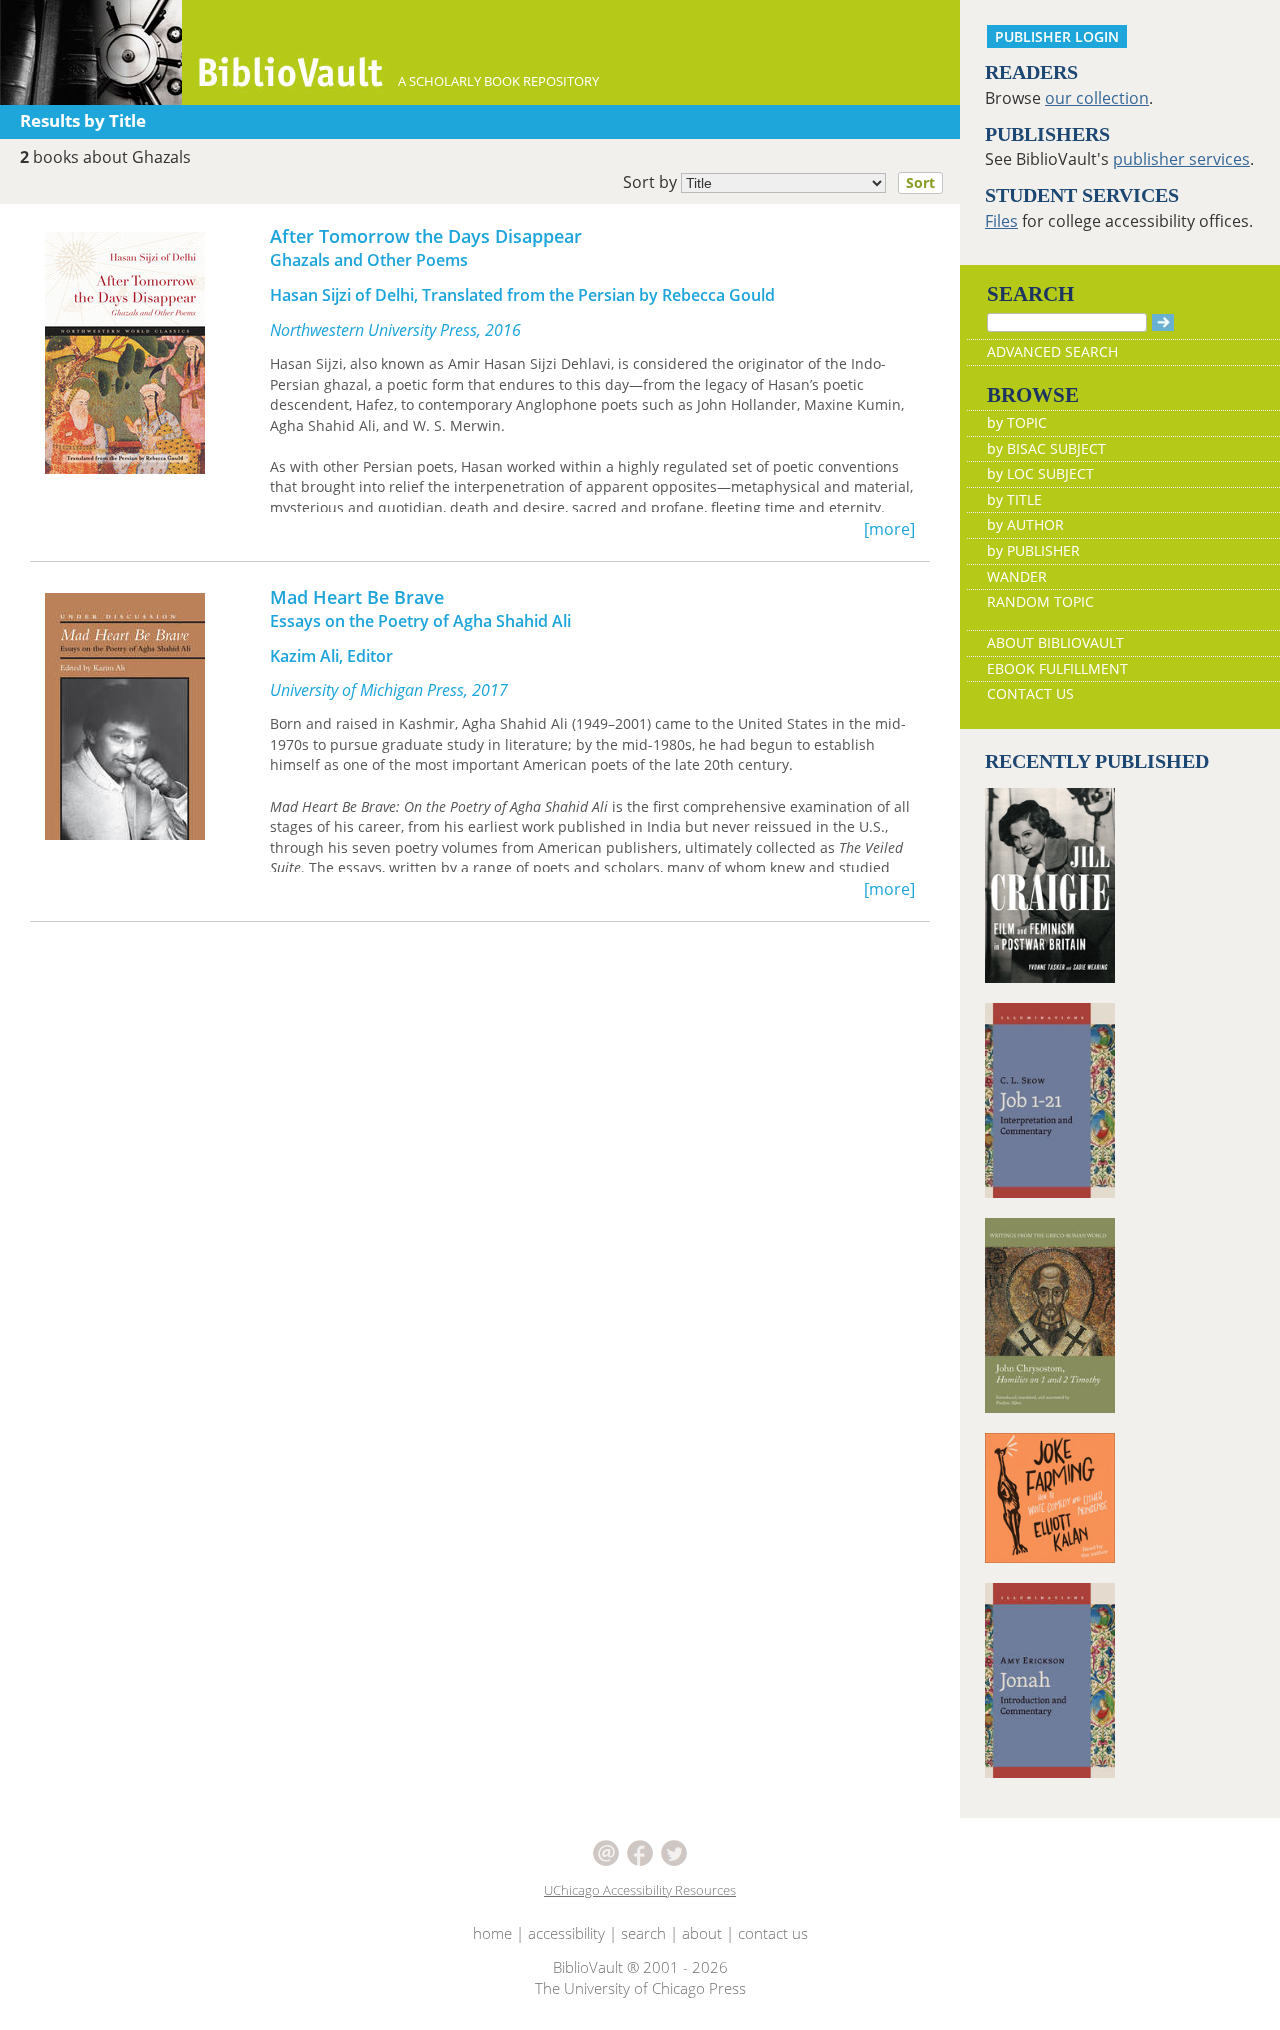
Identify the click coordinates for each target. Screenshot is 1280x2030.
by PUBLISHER (1033, 550)
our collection (1097, 98)
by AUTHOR (1025, 524)
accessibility (566, 1933)
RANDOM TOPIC (1040, 601)
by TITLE (1014, 499)
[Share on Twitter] (674, 1851)
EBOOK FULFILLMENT (1057, 668)
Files (1001, 221)
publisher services (1181, 159)
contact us (773, 1933)
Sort (920, 182)
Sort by (779, 182)
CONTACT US (1030, 693)
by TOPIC (1017, 422)
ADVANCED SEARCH (1052, 351)
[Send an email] (608, 1851)
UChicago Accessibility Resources (640, 1890)
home (492, 1933)
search (643, 1933)
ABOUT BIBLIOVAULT (1055, 642)
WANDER (1017, 576)
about (702, 1933)
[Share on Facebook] (642, 1851)
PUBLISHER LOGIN (1057, 36)
